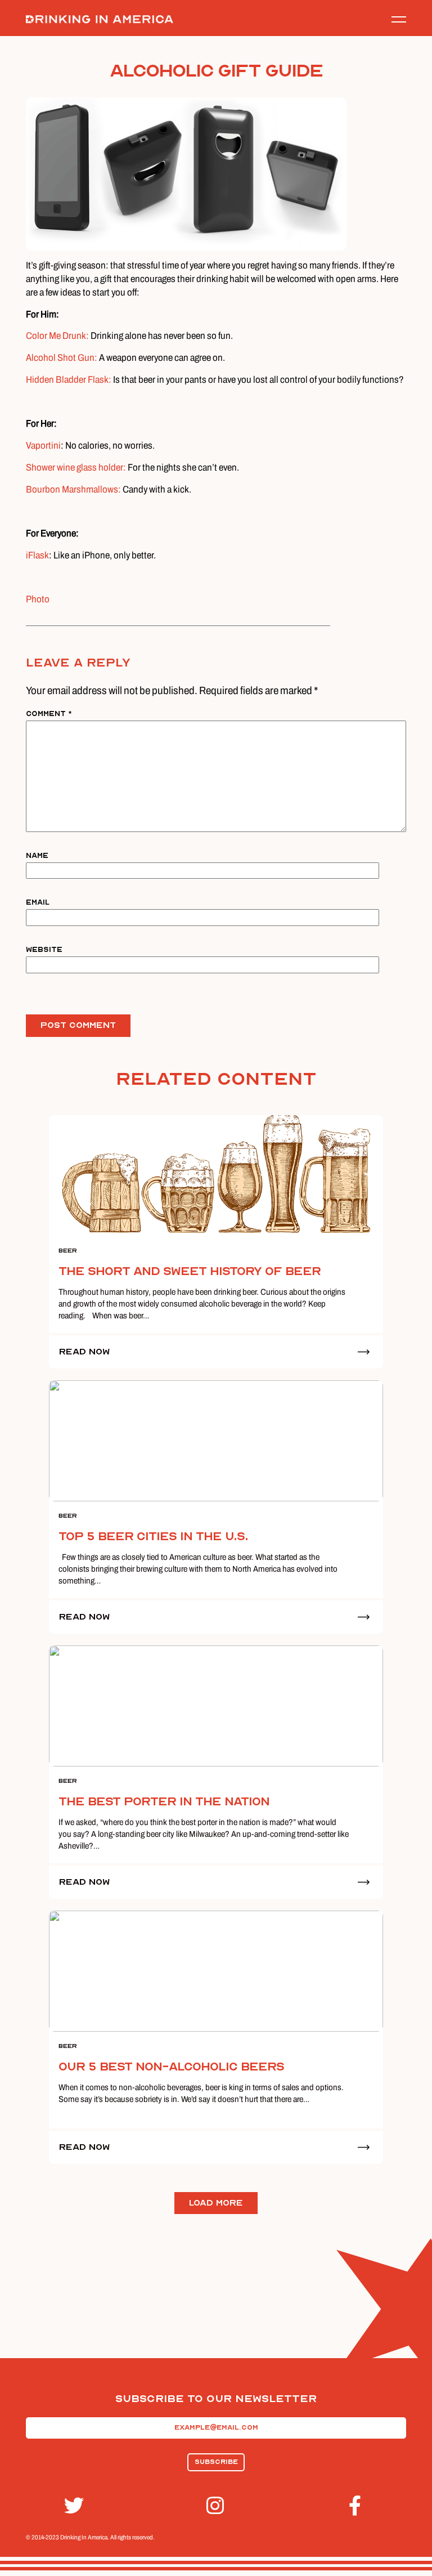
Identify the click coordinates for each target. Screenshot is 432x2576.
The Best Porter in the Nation (164, 1802)
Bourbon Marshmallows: (74, 489)
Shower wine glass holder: (76, 468)
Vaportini (43, 446)
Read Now (84, 1352)
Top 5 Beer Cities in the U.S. (153, 1537)
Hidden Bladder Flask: (69, 380)
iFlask (37, 555)
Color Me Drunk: (57, 336)
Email (38, 902)
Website (44, 949)
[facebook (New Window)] (358, 2506)
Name (37, 855)
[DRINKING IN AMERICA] (100, 19)
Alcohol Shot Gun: (62, 358)
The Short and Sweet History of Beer (190, 1271)
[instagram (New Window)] (216, 2506)
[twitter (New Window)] (74, 2506)
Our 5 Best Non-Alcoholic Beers (171, 2067)
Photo (38, 599)
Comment (49, 714)
